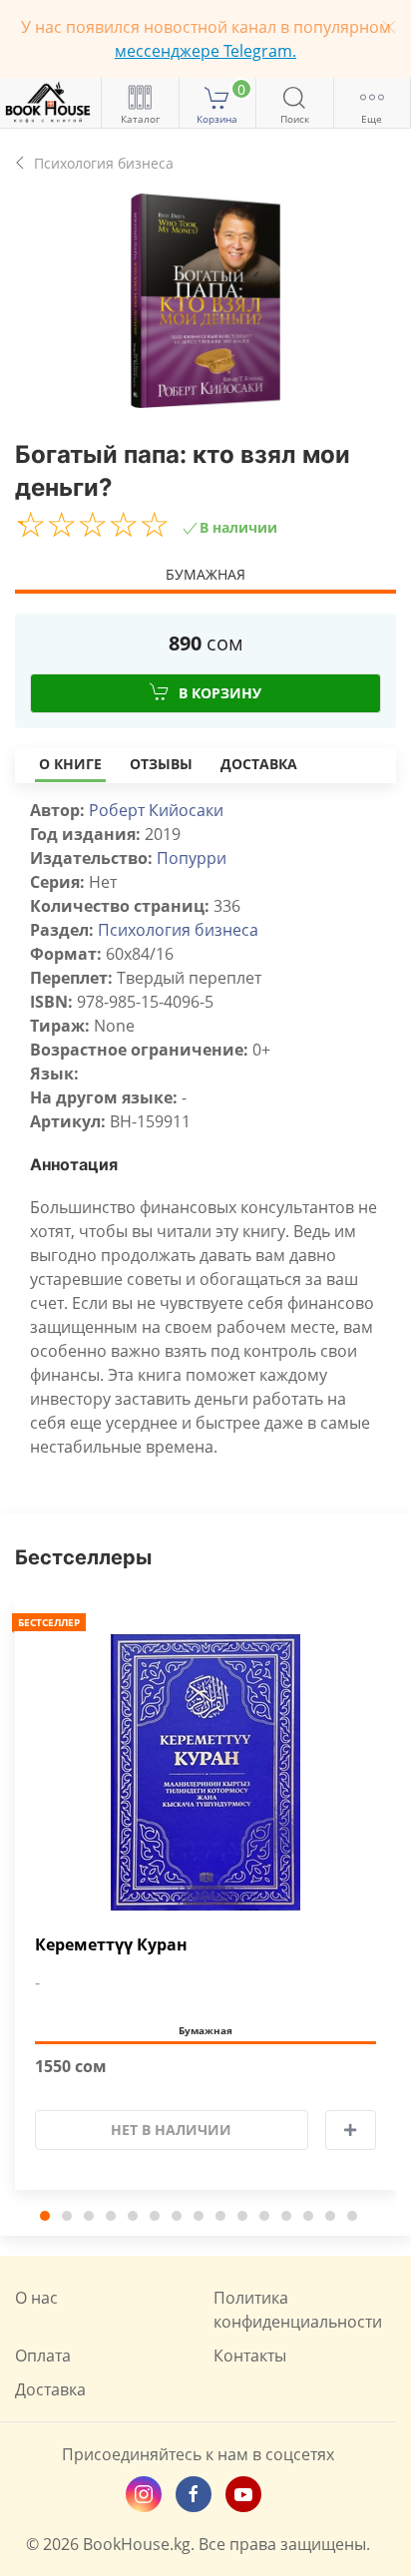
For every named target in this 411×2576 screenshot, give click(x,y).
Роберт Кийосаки (156, 810)
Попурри (192, 858)
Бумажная (205, 574)
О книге (70, 764)
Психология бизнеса (178, 930)
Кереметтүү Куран (111, 1945)
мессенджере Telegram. (205, 51)
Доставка (259, 764)
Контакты (250, 2356)
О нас (36, 2298)
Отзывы (161, 764)
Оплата (43, 2356)
